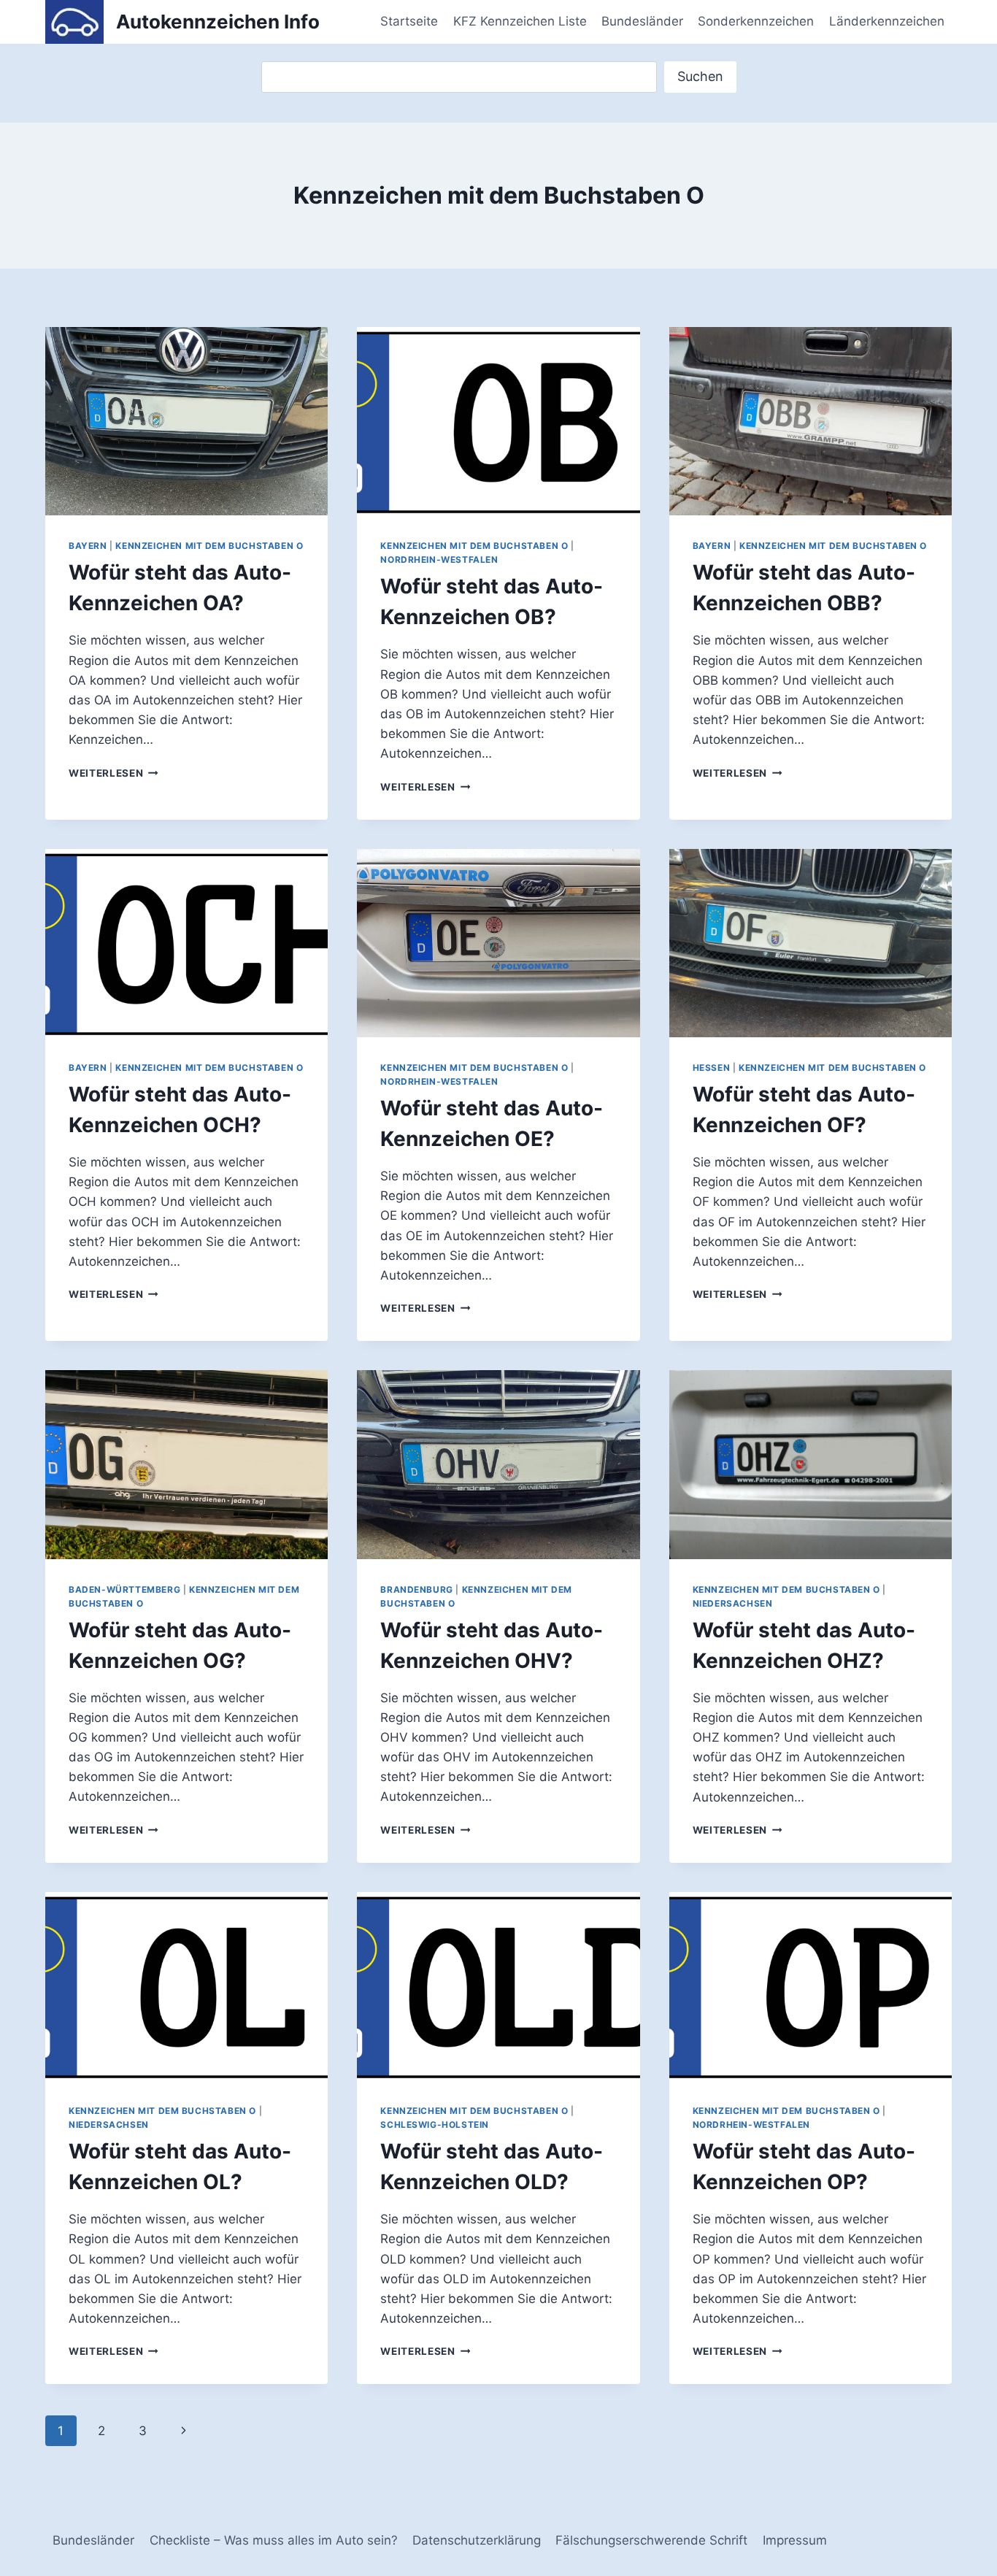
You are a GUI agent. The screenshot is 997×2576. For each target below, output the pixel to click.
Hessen (712, 1068)
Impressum (795, 2540)
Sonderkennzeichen (756, 21)
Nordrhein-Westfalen (439, 560)
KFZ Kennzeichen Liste (520, 21)
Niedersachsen (733, 1603)
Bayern (88, 546)
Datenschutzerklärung (477, 2540)
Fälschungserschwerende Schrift (651, 2540)
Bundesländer (642, 21)
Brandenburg (417, 1589)
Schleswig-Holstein (435, 2125)
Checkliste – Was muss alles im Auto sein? (274, 2540)
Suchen (700, 76)
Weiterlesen (113, 773)
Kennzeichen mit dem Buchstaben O (209, 546)
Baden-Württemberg (124, 1589)
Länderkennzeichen (887, 21)
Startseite (409, 21)
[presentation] (186, 421)
